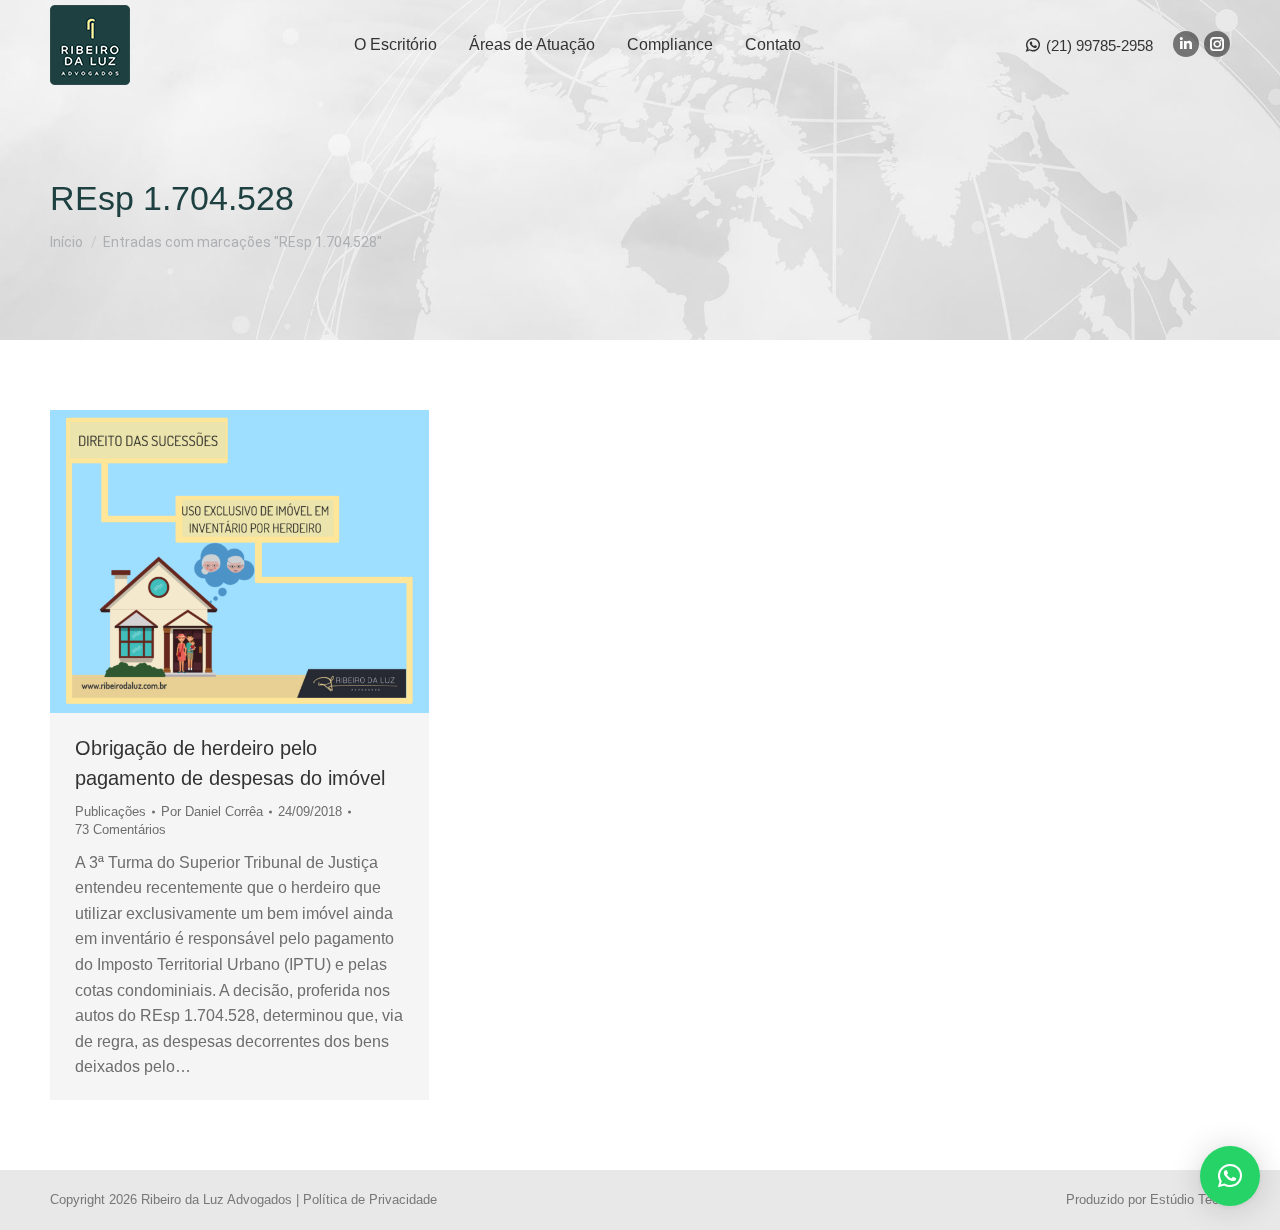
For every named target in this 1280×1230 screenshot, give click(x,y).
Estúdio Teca (1188, 1199)
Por (212, 811)
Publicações (110, 811)
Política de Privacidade (370, 1199)
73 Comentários (120, 829)
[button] (1230, 1176)
